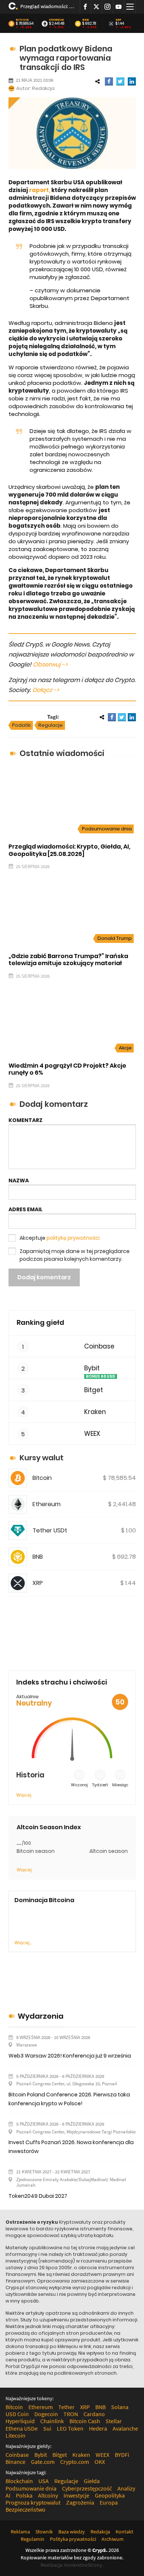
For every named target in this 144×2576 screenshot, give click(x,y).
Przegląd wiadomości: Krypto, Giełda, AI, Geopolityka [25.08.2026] (47, 6)
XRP (119, 20)
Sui (47, 2428)
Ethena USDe (22, 2428)
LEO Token (70, 2428)
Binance (16, 2462)
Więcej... (23, 1943)
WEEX (92, 1434)
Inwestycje (76, 2495)
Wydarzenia (41, 2016)
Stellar (114, 2421)
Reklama (20, 2532)
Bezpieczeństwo (25, 2509)
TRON (71, 2414)
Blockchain (19, 2481)
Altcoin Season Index (49, 1827)
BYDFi (122, 2455)
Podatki (21, 725)
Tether (66, 2407)
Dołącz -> (46, 690)
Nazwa (19, 1180)
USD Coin (17, 2414)
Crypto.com (75, 2462)
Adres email (25, 1209)
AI (8, 2495)
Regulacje (51, 725)
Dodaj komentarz (44, 1277)
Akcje (125, 1048)
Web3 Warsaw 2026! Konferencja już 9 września (70, 2056)
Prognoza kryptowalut (33, 2502)
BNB (86, 20)
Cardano (94, 2414)
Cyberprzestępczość (87, 2488)
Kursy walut (42, 1458)
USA (44, 2481)
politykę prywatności (73, 1238)
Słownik (44, 2532)
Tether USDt (50, 1530)
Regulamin (32, 2539)
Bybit (92, 1368)
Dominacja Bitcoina (44, 1900)
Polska (24, 2495)
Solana (120, 2407)
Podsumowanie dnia (107, 829)
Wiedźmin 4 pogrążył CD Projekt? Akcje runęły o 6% (67, 1069)
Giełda (92, 2481)
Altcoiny (48, 2495)
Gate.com (43, 2462)
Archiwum (113, 2539)
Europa (109, 2502)
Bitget (94, 1390)
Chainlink (52, 2421)
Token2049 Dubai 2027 (38, 2196)
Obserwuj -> (50, 664)
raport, (40, 190)
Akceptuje (60, 1238)
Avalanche (125, 2428)
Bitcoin (22, 20)
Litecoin (16, 2435)
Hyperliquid (20, 2421)
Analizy (126, 2488)
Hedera (98, 2428)
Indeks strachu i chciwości (62, 1682)
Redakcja (43, 88)
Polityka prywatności (73, 2539)
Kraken (95, 1412)
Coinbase (99, 1346)
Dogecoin (46, 2414)
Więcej (24, 1795)
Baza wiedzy (72, 2532)
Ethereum (56, 20)
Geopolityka (110, 2495)
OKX (100, 2462)
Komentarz (25, 1120)
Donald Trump (115, 938)
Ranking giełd (40, 1322)
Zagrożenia (80, 2502)
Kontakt (124, 2532)
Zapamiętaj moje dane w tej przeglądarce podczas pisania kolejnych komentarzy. (75, 1255)
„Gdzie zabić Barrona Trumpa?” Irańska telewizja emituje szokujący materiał (68, 960)
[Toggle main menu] (130, 7)
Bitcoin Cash (85, 2421)
